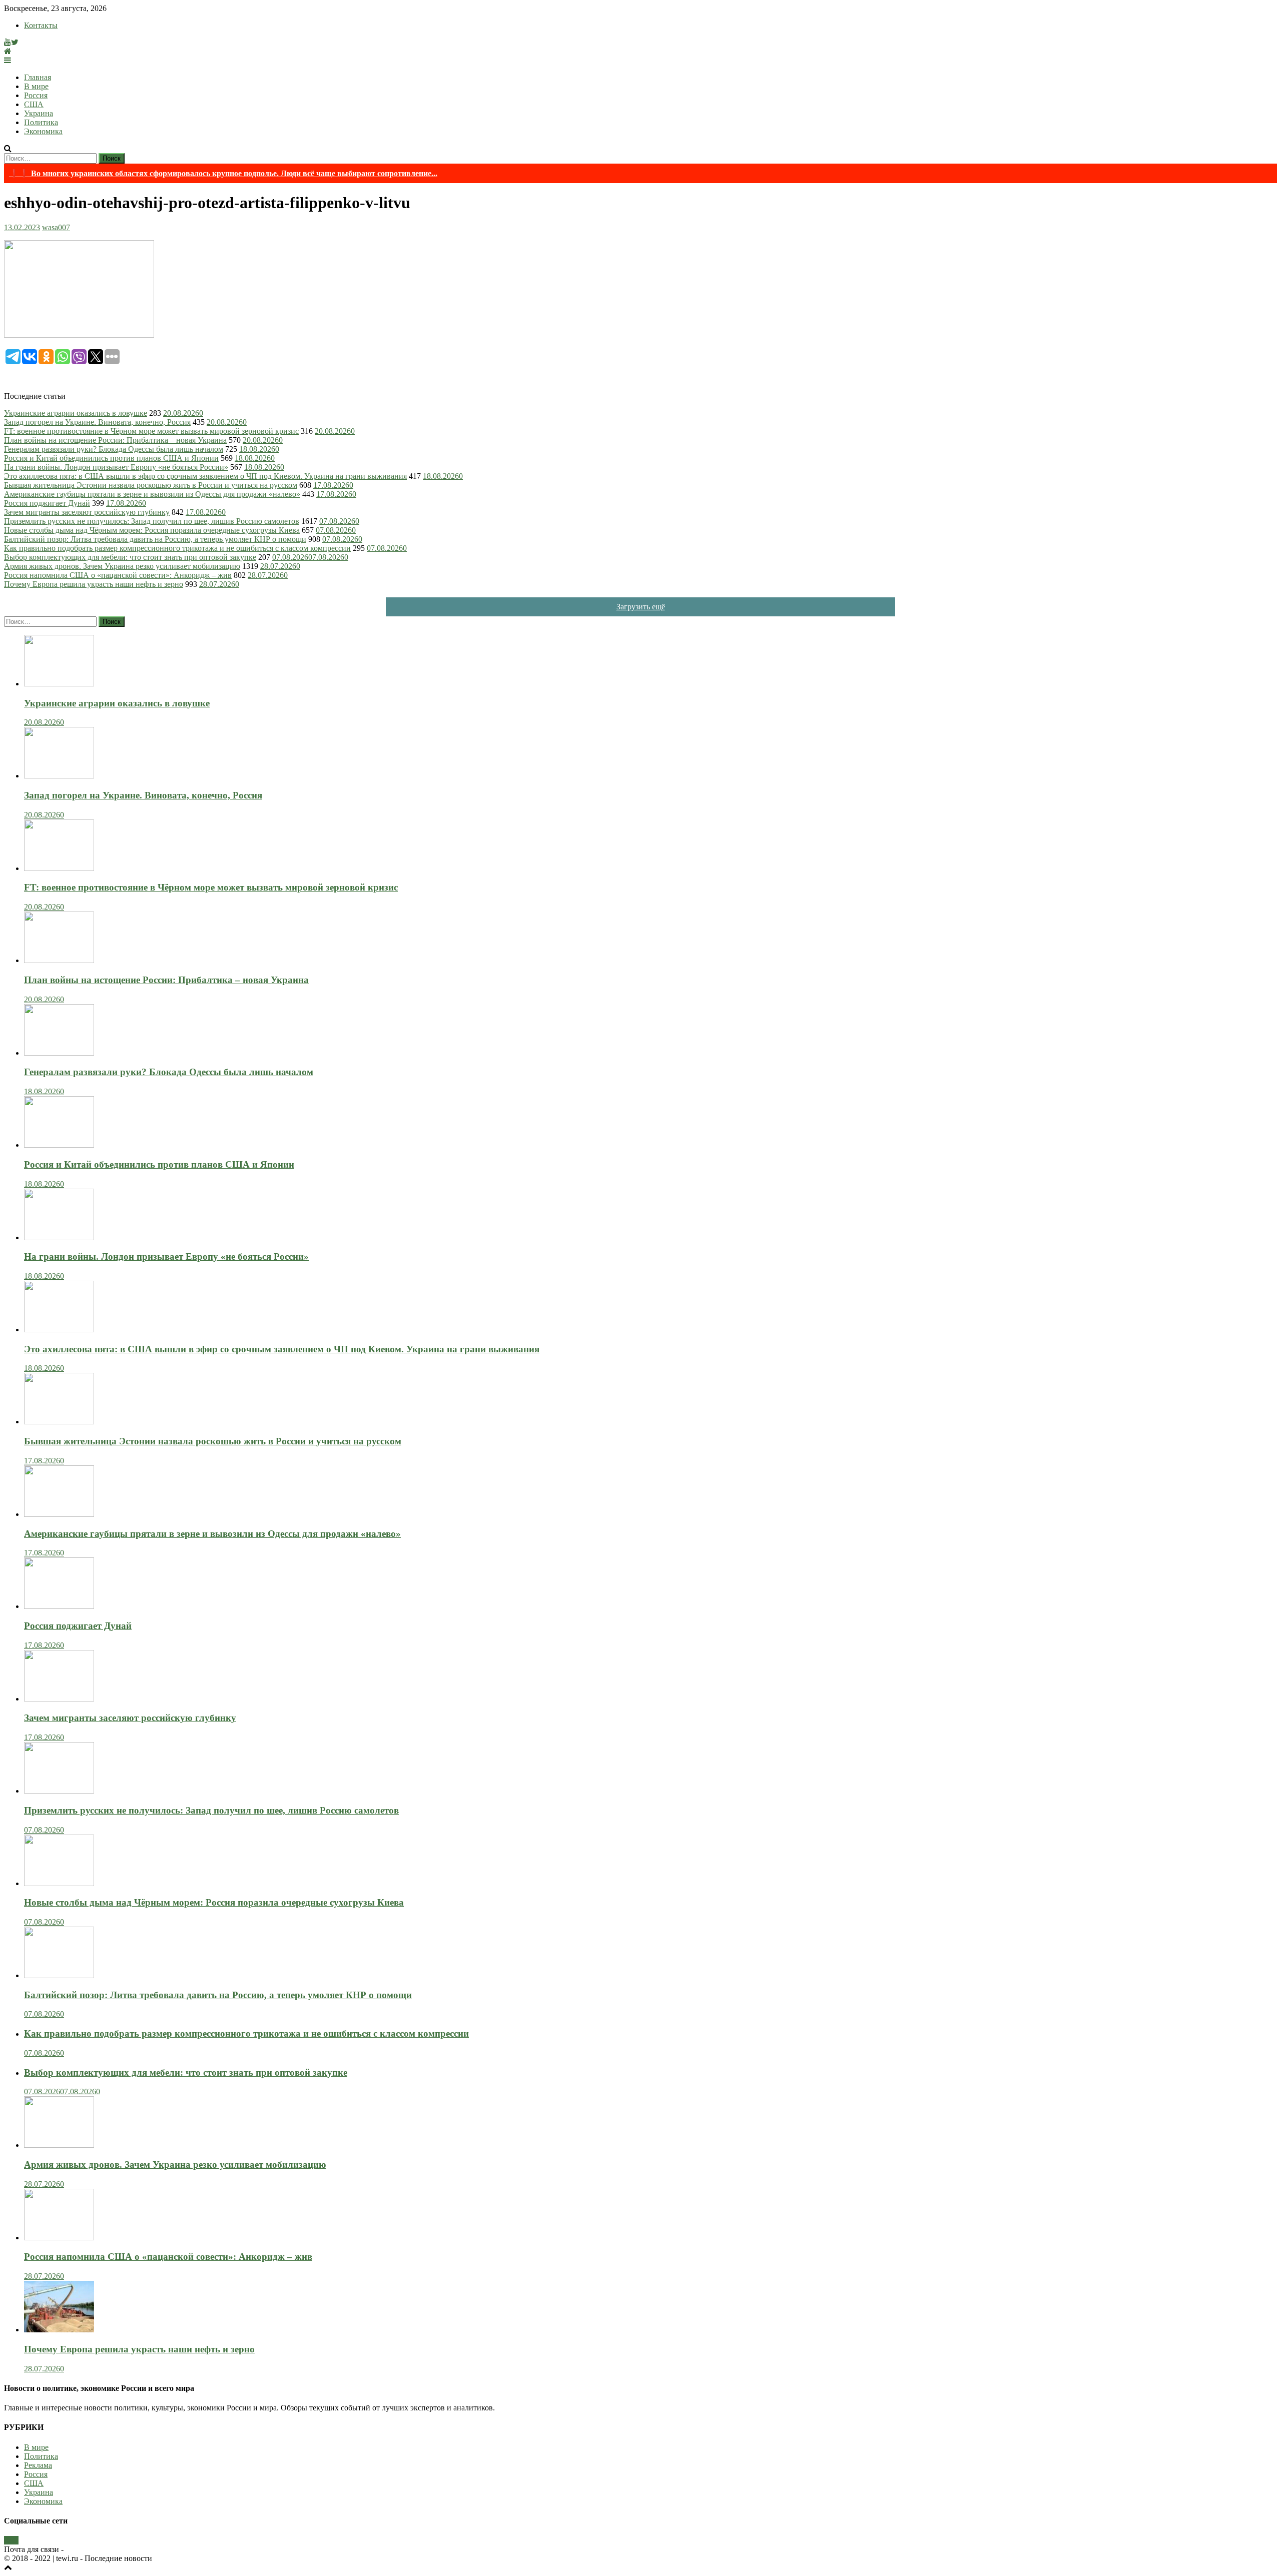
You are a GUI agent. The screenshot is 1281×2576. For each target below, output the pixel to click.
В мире (36, 86)
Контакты (41, 25)
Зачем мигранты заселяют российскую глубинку (87, 512)
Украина (39, 113)
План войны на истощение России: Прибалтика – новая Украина (115, 440)
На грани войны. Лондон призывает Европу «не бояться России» (116, 467)
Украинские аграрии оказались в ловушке (76, 413)
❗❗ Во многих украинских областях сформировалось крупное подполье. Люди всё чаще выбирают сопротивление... (223, 173)
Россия (36, 95)
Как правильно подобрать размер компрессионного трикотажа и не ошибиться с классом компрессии (177, 548)
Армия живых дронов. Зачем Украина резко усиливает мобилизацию (122, 566)
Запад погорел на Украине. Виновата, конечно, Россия (97, 422)
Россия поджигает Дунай (47, 503)
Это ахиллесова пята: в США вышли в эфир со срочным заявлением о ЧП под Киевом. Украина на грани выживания (205, 476)
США (34, 104)
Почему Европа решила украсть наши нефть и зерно (94, 584)
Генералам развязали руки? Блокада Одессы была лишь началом (114, 449)
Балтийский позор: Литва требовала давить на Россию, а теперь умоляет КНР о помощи (155, 539)
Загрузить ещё (641, 607)
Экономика (43, 131)
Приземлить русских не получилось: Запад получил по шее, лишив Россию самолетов (152, 521)
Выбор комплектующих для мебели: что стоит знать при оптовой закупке (130, 557)
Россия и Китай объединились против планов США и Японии (111, 458)
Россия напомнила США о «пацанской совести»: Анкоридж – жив (118, 575)
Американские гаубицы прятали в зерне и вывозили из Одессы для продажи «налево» (152, 494)
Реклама (38, 2465)
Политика (41, 122)
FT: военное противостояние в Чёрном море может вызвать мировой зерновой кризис (151, 431)
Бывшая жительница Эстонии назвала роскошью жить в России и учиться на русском (151, 485)
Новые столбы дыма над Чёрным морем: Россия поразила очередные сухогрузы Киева (152, 530)
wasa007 (56, 227)
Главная (38, 77)
